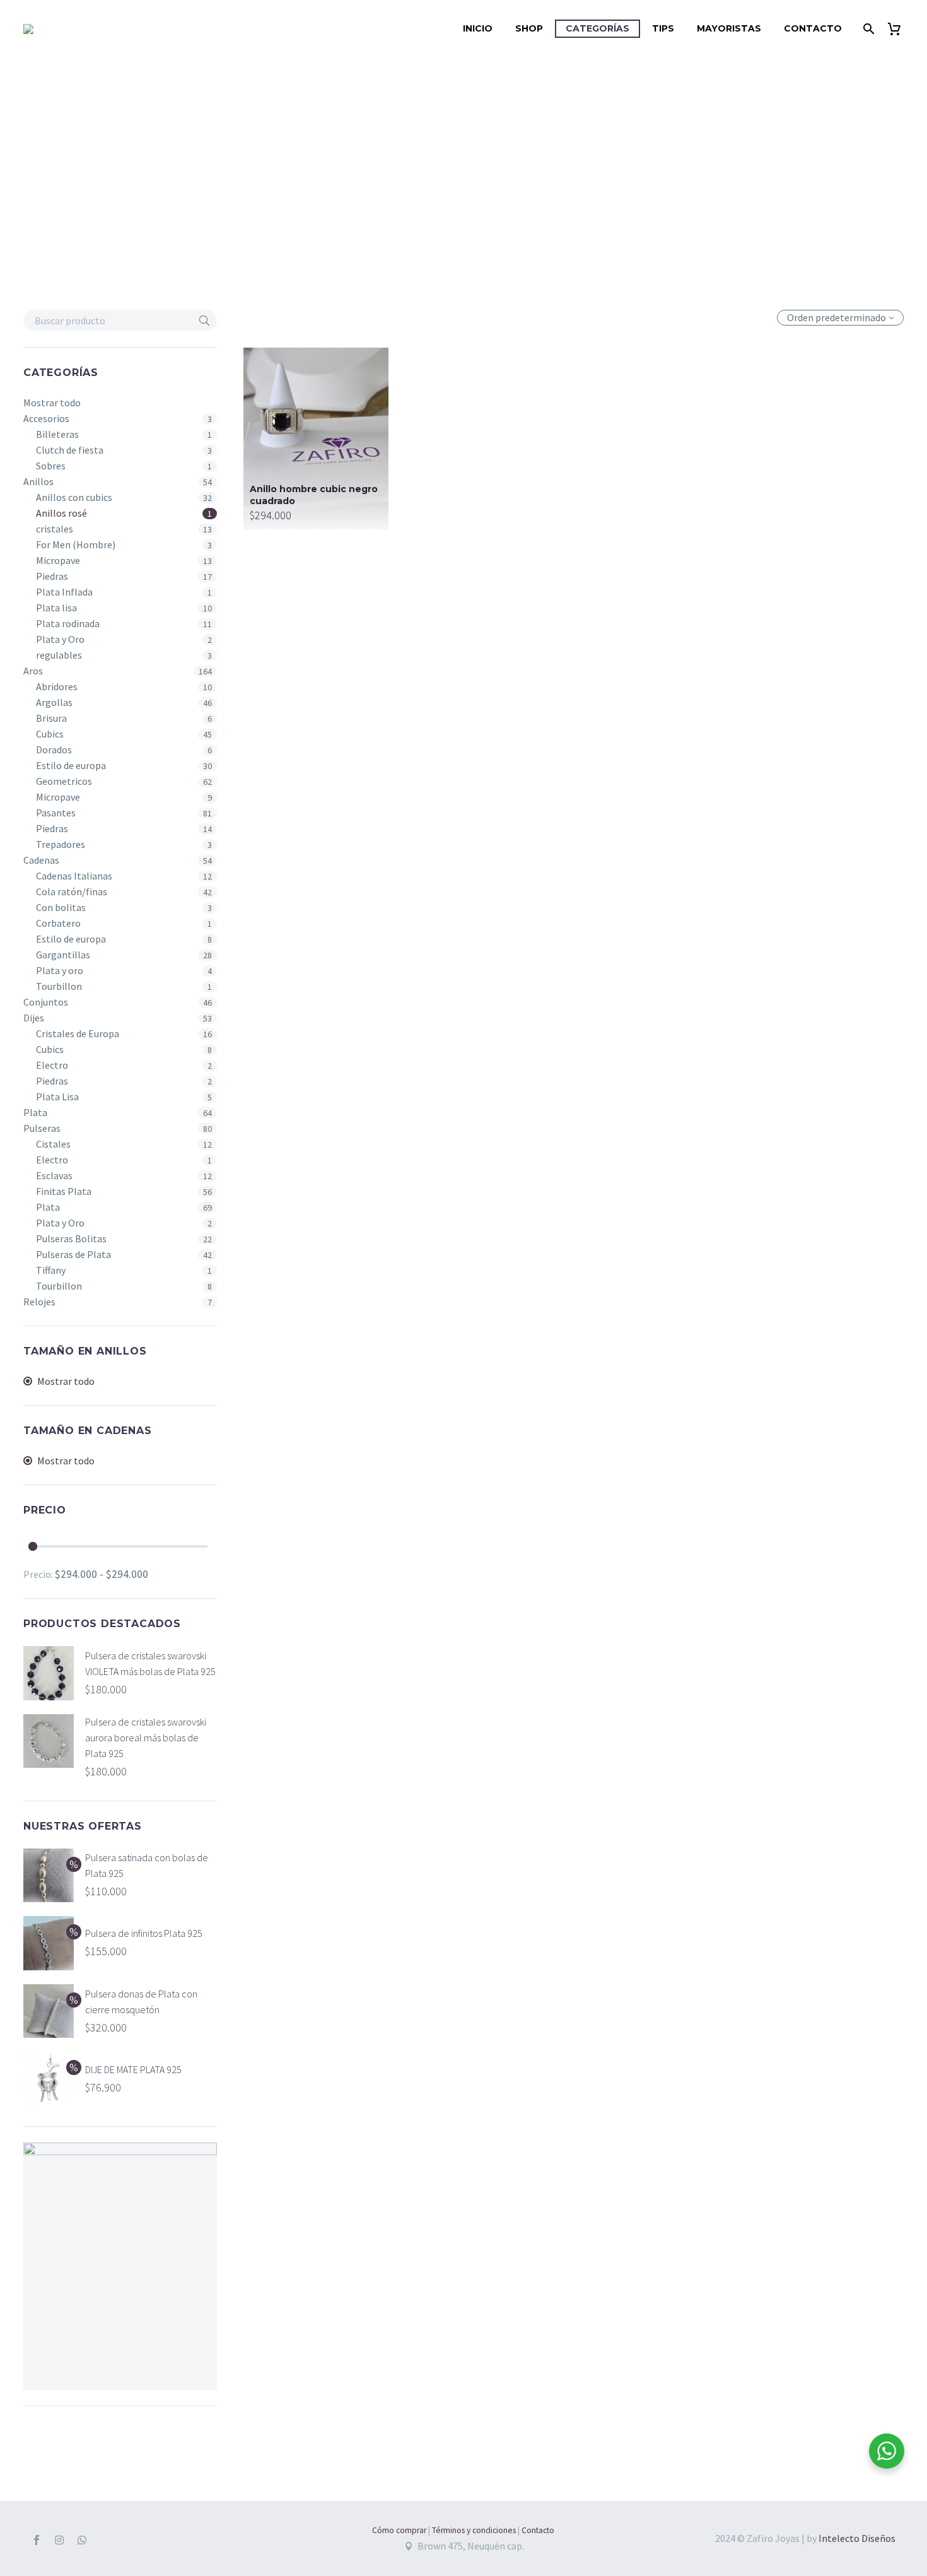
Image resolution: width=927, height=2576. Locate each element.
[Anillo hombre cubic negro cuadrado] (316, 438)
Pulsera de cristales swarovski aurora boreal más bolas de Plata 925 (146, 1738)
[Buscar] (867, 29)
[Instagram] (59, 2540)
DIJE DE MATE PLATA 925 (133, 2069)
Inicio (478, 28)
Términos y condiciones (474, 2530)
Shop (529, 28)
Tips (663, 28)
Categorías (598, 28)
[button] (204, 321)
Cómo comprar (399, 2530)
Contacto (813, 28)
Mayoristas (729, 28)
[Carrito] (899, 29)
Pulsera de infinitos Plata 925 (144, 1933)
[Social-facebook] (37, 2540)
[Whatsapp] (82, 2540)
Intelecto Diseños (857, 2538)
